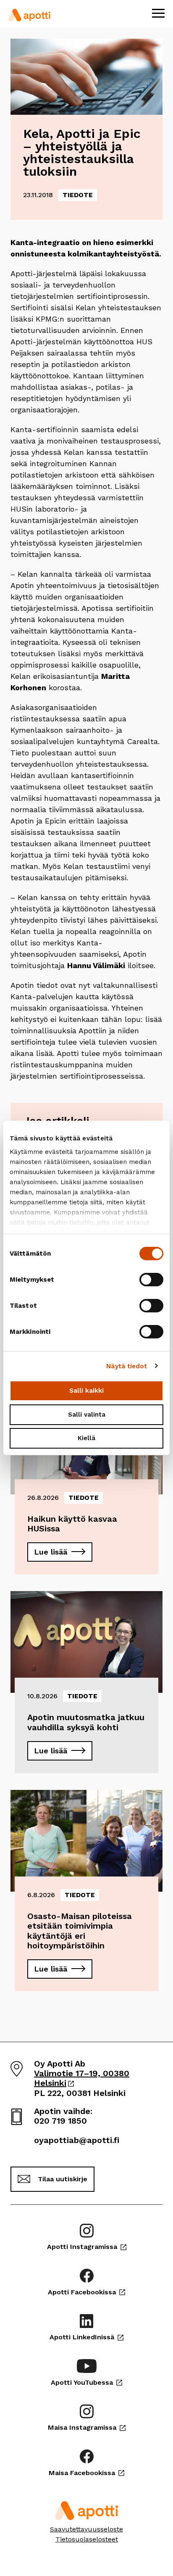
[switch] (151, 1280)
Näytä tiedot (127, 1366)
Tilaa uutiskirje (63, 2179)
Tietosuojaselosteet (87, 2539)
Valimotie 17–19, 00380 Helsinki (82, 2078)
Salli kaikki (86, 1391)
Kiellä (86, 1438)
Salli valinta (87, 1415)
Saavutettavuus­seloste (86, 2529)
